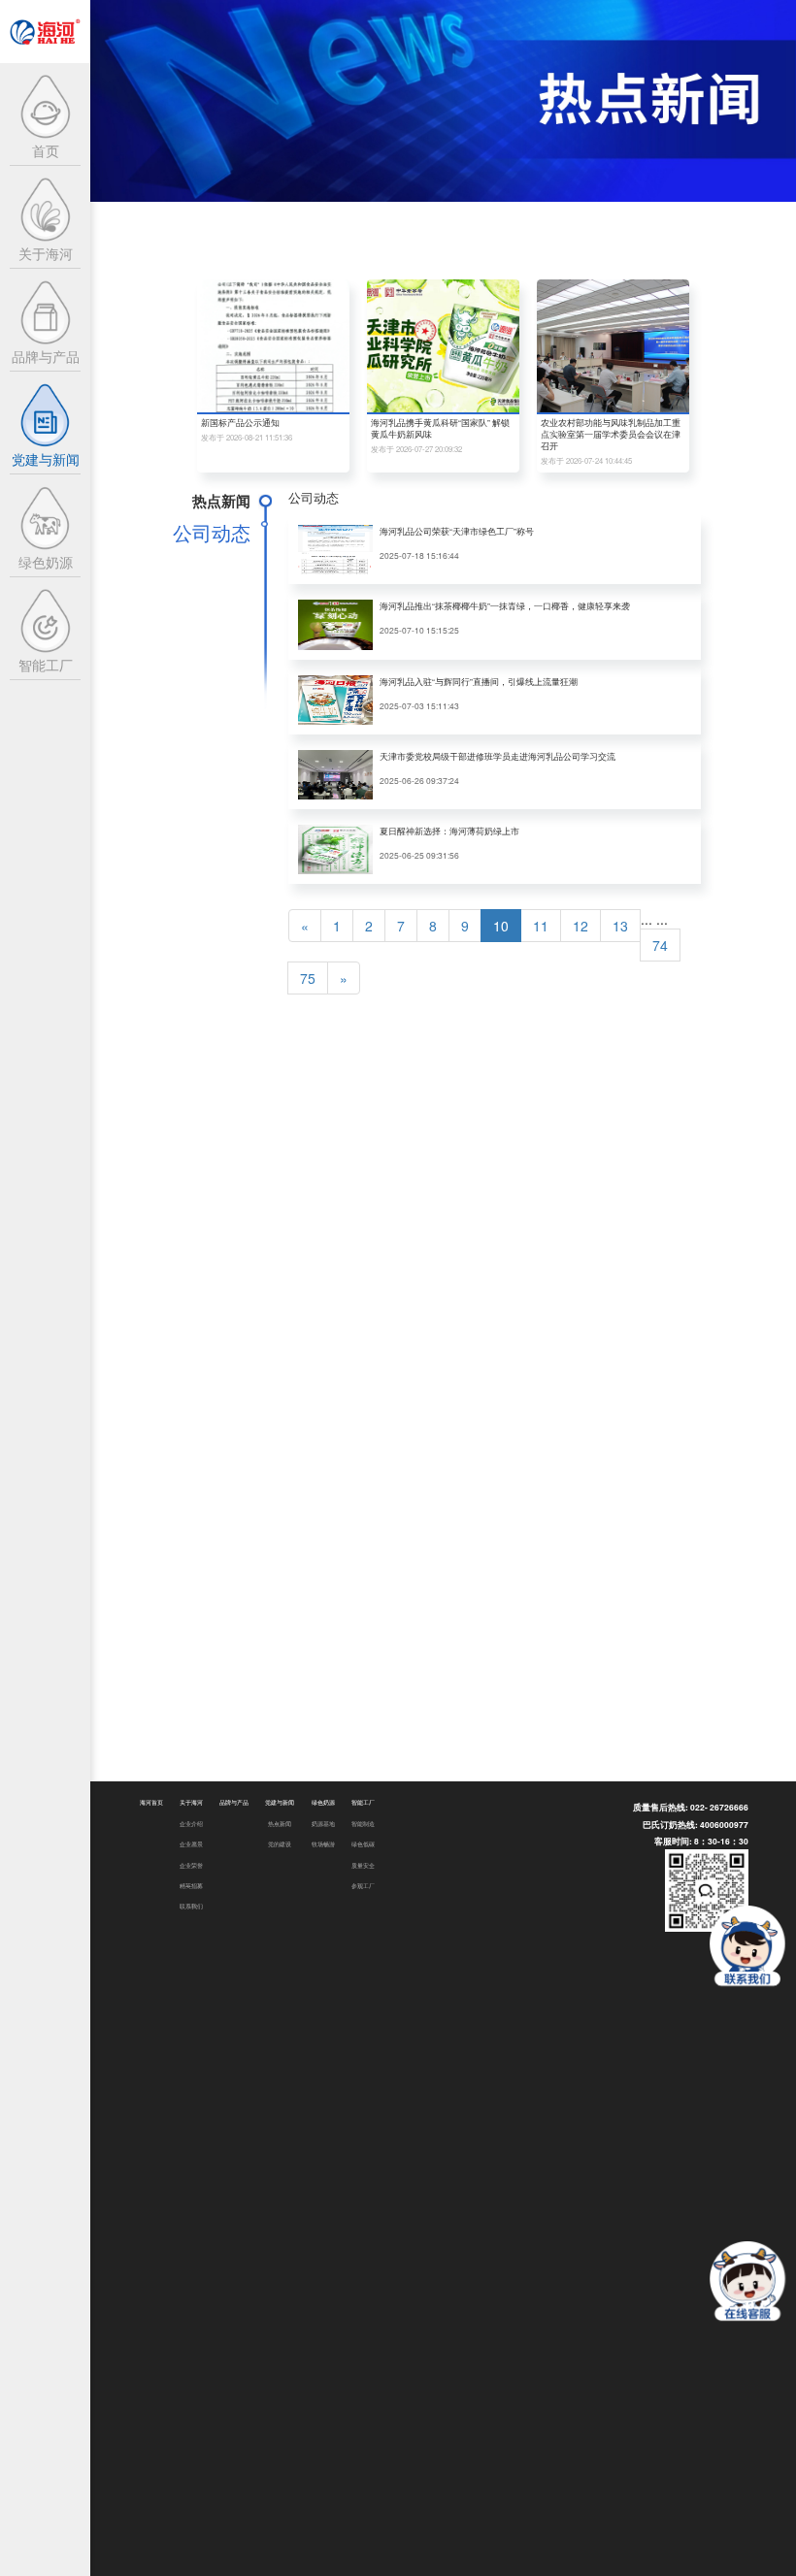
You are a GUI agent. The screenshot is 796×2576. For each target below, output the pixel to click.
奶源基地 (323, 1824)
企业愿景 (191, 1844)
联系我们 (191, 1906)
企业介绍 (191, 1824)
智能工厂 (363, 1802)
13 (620, 926)
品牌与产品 (234, 1802)
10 (501, 926)
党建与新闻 (280, 1802)
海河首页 (151, 1802)
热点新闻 (280, 1824)
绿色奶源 (323, 1802)
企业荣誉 (191, 1865)
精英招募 (191, 1886)
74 (660, 945)
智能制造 (363, 1824)
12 (580, 926)
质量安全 (363, 1865)
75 (308, 978)
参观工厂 (363, 1886)
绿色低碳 (363, 1844)
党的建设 (280, 1844)
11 (541, 926)
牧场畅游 (323, 1844)
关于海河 (191, 1802)
